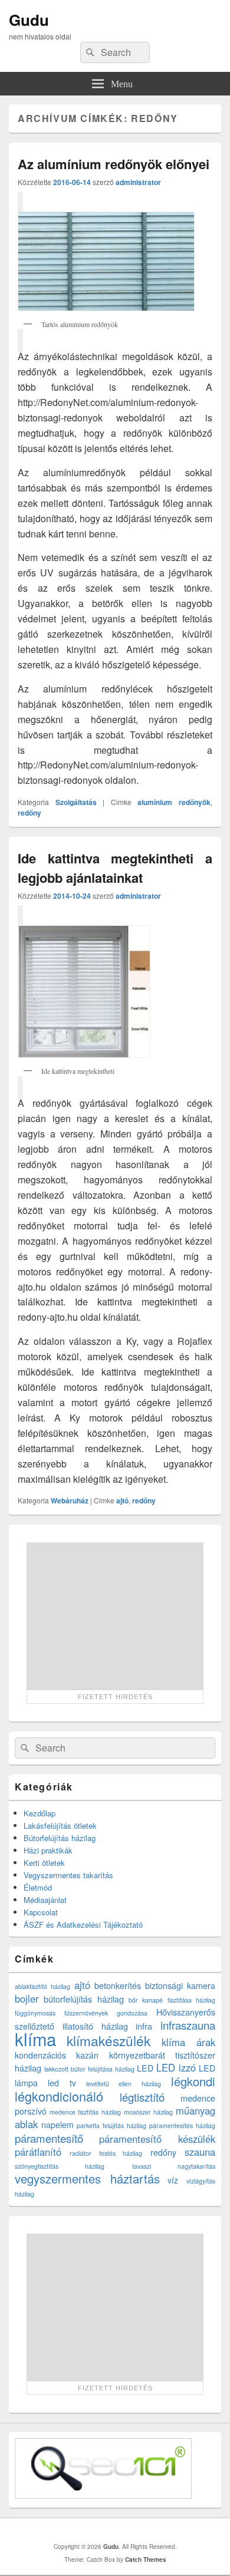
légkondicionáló (59, 2096)
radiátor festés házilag (106, 2153)
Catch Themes (146, 2559)
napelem (57, 2125)
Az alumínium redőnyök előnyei (114, 164)
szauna (200, 2152)
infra (144, 2026)
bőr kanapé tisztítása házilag (172, 2000)
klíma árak (188, 2042)
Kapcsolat (41, 1912)
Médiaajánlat (45, 1900)
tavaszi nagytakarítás (174, 2166)
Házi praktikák (48, 1850)
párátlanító (38, 2152)
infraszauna (188, 2025)
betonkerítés (118, 1985)
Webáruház (70, 1500)
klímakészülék (109, 2040)
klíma (35, 2039)
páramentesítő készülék (157, 2139)
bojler (27, 1998)
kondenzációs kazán (57, 2055)
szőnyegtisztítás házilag (60, 2166)
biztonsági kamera (180, 1985)
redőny (29, 813)
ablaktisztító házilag (42, 1986)
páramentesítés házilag (182, 2125)
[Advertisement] (115, 1616)
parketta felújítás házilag (111, 2125)
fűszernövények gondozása (106, 2013)
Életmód (38, 1887)
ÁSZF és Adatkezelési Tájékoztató (83, 1924)
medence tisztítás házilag (85, 2112)
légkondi (193, 2081)
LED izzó (176, 2067)
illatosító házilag (95, 2026)
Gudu (29, 20)
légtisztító (142, 2097)
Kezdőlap (40, 1813)
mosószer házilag (148, 2112)
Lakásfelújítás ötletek (60, 1825)
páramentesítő (49, 2138)
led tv (62, 2083)
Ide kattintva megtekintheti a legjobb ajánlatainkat (115, 868)
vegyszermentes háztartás (87, 2178)
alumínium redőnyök (174, 802)
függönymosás (35, 2013)
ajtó (122, 1500)
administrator (138, 182)
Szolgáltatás (76, 802)
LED (145, 2068)
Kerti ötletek (44, 1863)
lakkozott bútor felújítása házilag (89, 2069)
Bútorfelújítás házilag (60, 1838)
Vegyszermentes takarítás (68, 1875)
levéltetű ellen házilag (124, 2084)
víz (173, 2180)
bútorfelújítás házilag (83, 1999)
